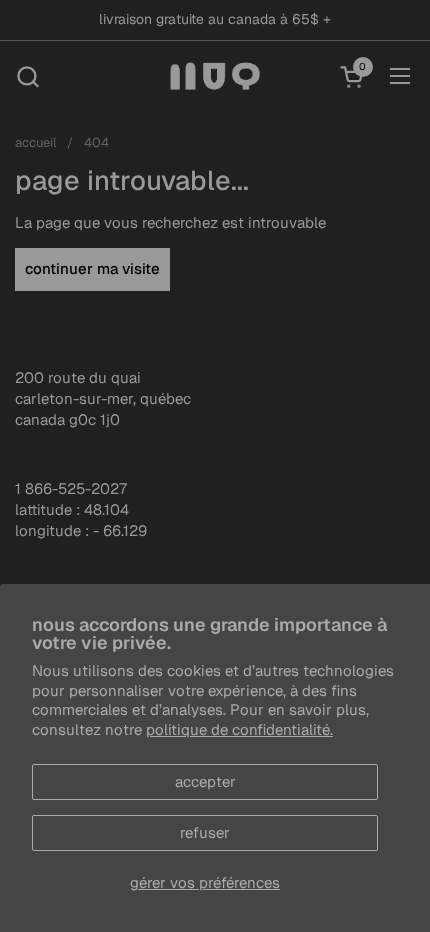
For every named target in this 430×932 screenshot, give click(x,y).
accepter (205, 781)
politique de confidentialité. (239, 729)
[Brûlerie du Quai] (215, 76)
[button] (27, 76)
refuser (205, 832)
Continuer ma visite (92, 268)
